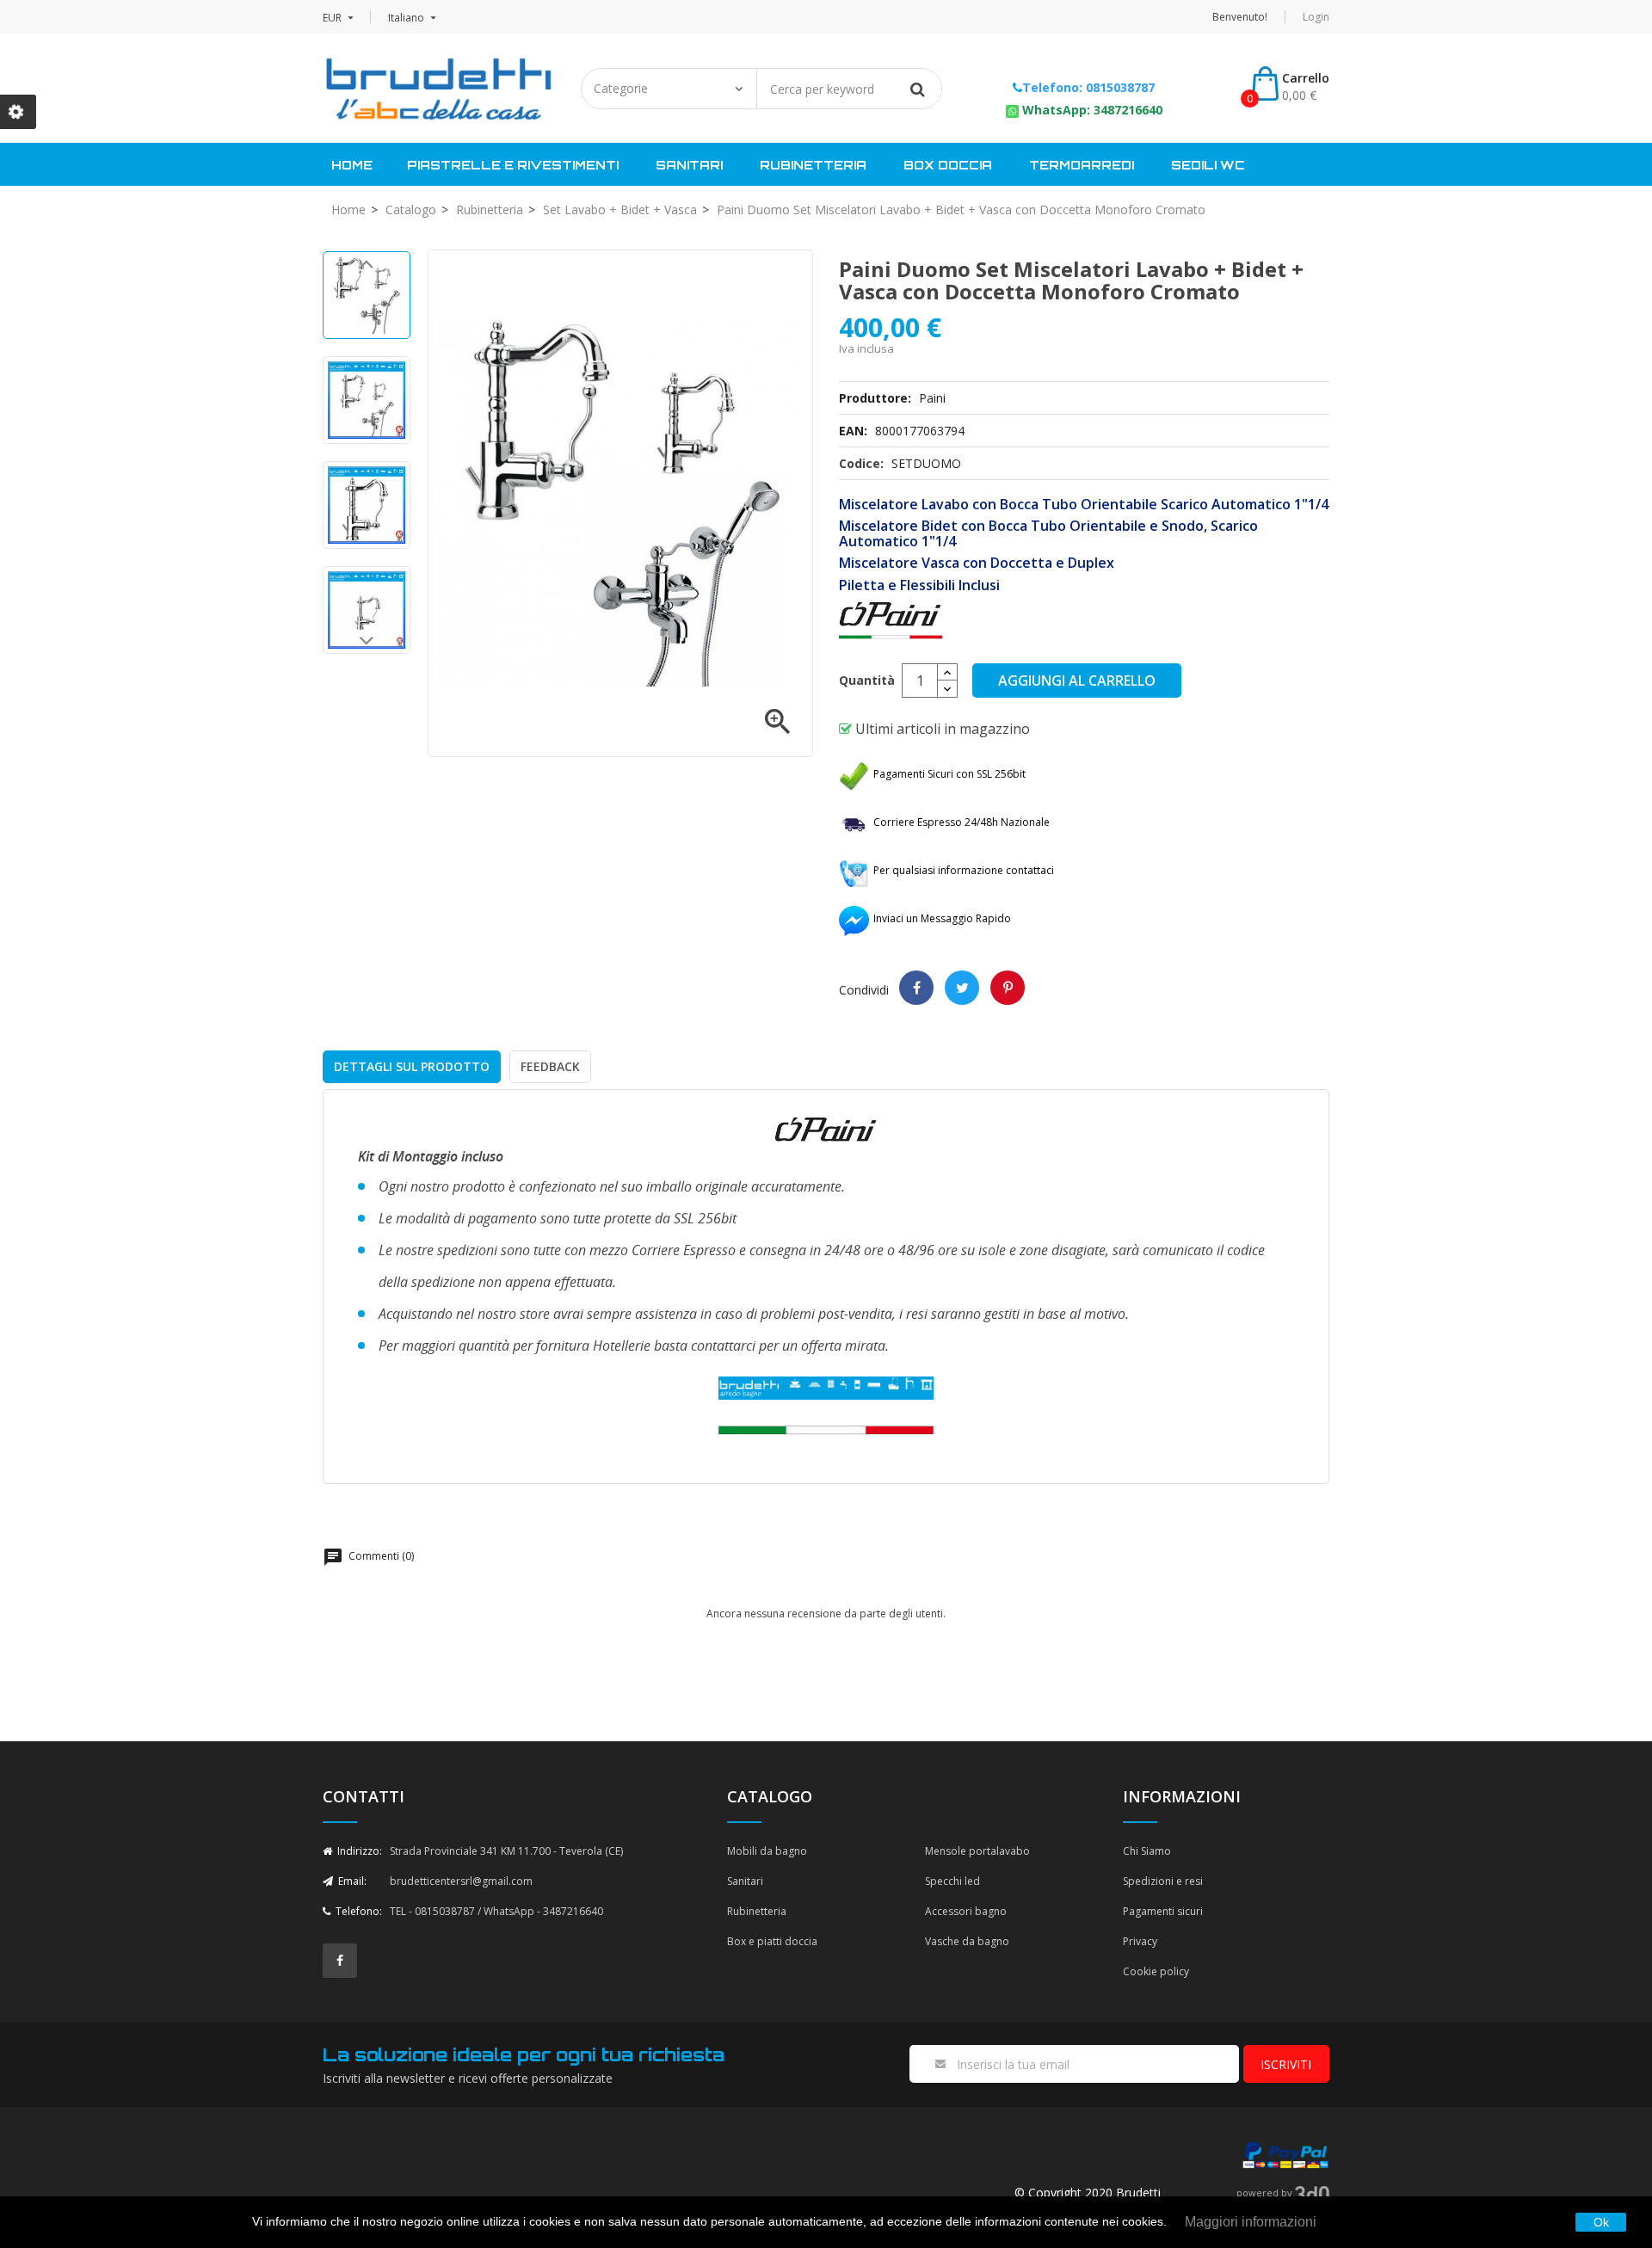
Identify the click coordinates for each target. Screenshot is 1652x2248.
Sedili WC (1208, 165)
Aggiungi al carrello (1077, 681)
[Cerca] (917, 89)
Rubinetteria (813, 165)
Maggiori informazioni (1251, 2222)
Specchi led (952, 1881)
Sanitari (689, 165)
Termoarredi (1082, 165)
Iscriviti (1286, 2064)
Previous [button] (367, 268)
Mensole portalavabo (977, 1851)
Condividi (916, 988)
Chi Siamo (1147, 1851)
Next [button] (367, 645)
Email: (351, 1881)
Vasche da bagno (967, 1941)
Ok (1601, 2222)
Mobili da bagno (767, 1851)
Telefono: (358, 1911)
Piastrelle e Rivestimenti (513, 165)
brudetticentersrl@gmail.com (461, 1881)
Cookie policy (1156, 1971)
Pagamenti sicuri (1163, 1911)
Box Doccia (948, 165)
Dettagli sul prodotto (412, 1066)
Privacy (1140, 1941)
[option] (367, 295)
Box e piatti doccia (772, 1941)
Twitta (962, 988)
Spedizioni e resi (1163, 1881)
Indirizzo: (358, 1851)
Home (352, 165)
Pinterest (1008, 988)
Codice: (861, 463)
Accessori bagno (966, 1911)
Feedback (550, 1066)
